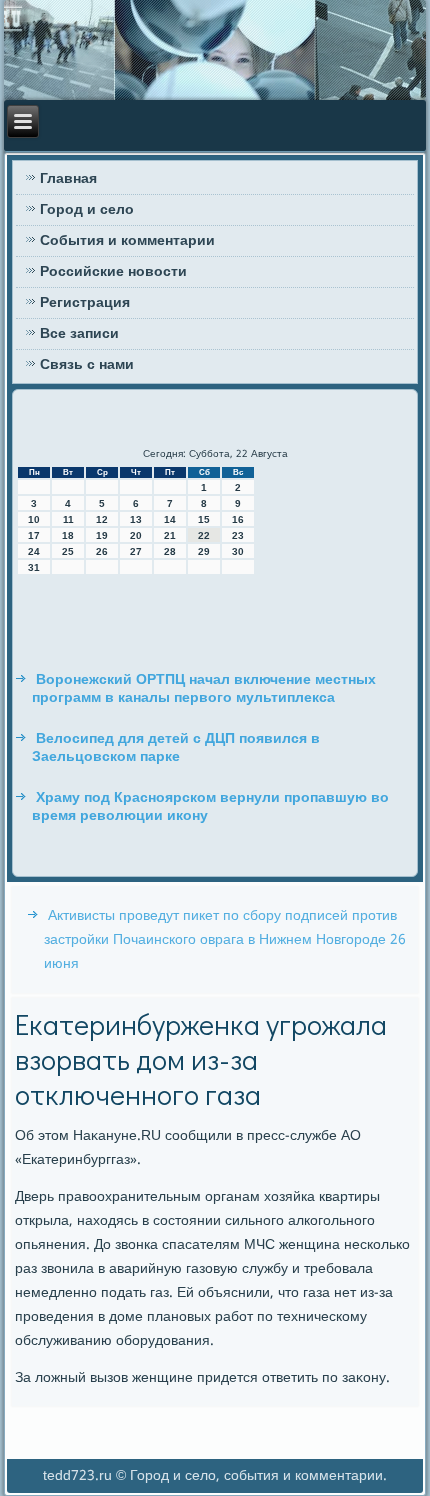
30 (238, 551)
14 (170, 519)
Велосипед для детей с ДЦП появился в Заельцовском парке (176, 748)
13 (136, 519)
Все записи (79, 334)
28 (170, 551)
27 (136, 551)
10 (34, 519)
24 (34, 551)
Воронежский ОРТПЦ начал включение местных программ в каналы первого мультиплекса (204, 689)
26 (102, 551)
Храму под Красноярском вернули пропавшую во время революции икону (210, 807)
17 (34, 535)
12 (102, 519)
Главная (68, 179)
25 (68, 551)
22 (204, 535)
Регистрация (85, 303)
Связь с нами (87, 365)
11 (68, 519)
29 (204, 551)
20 (136, 535)
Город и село (87, 210)
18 (68, 535)
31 (34, 567)
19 (102, 535)
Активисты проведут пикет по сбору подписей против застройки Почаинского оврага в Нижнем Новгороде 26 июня (225, 940)
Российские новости (113, 272)
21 (170, 535)
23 (238, 535)
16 (238, 519)
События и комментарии (127, 241)
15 (204, 519)
